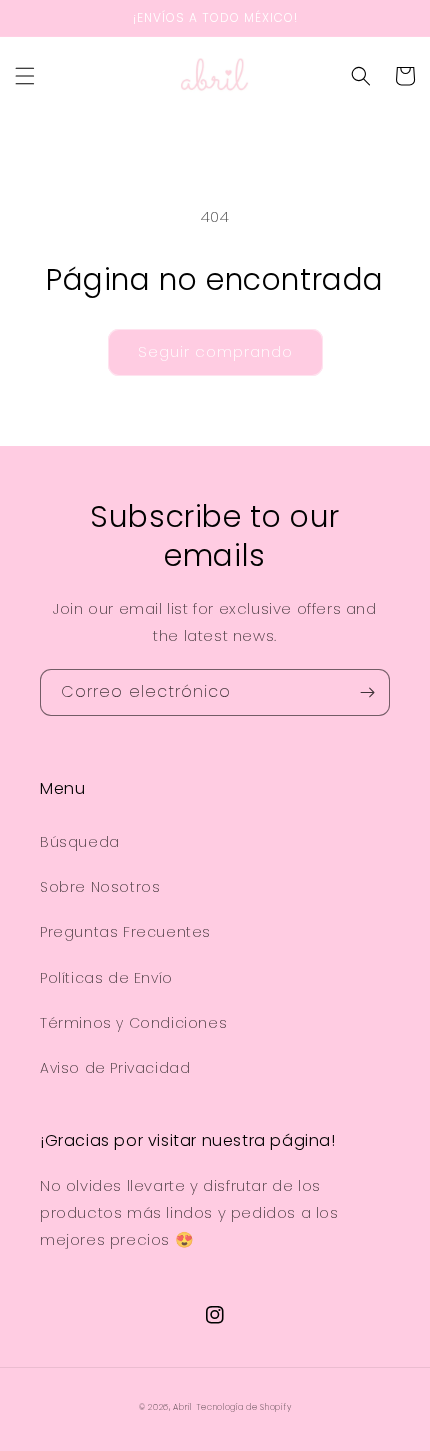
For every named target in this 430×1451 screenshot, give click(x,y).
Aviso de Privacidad (115, 1068)
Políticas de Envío (106, 978)
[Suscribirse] (367, 692)
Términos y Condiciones (133, 1023)
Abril (182, 1407)
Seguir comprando (215, 351)
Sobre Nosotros (100, 887)
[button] (25, 76)
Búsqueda (80, 842)
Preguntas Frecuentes (125, 932)
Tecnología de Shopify (244, 1407)
